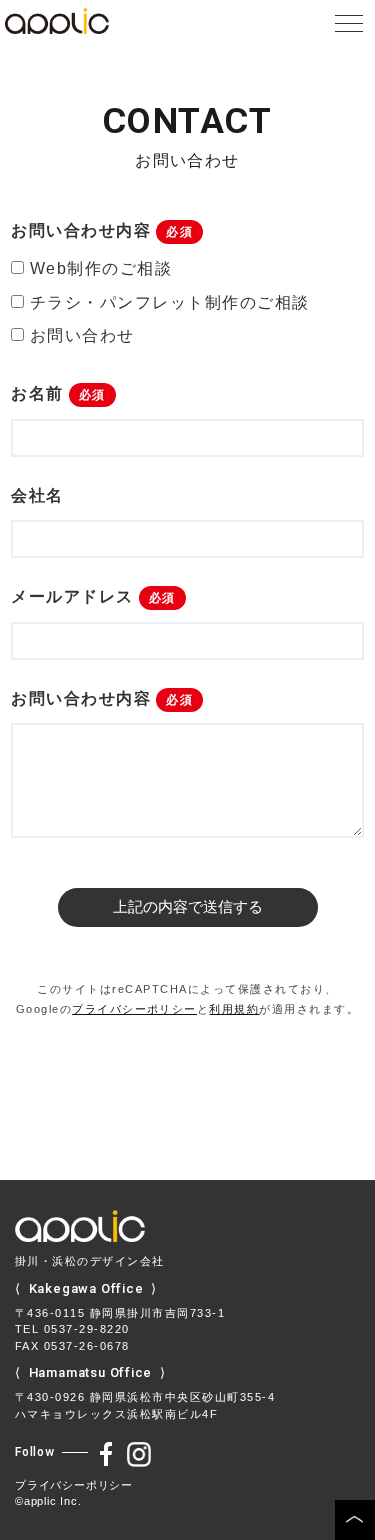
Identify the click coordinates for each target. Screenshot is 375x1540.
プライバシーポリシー (134, 1009)
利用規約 (234, 1009)
